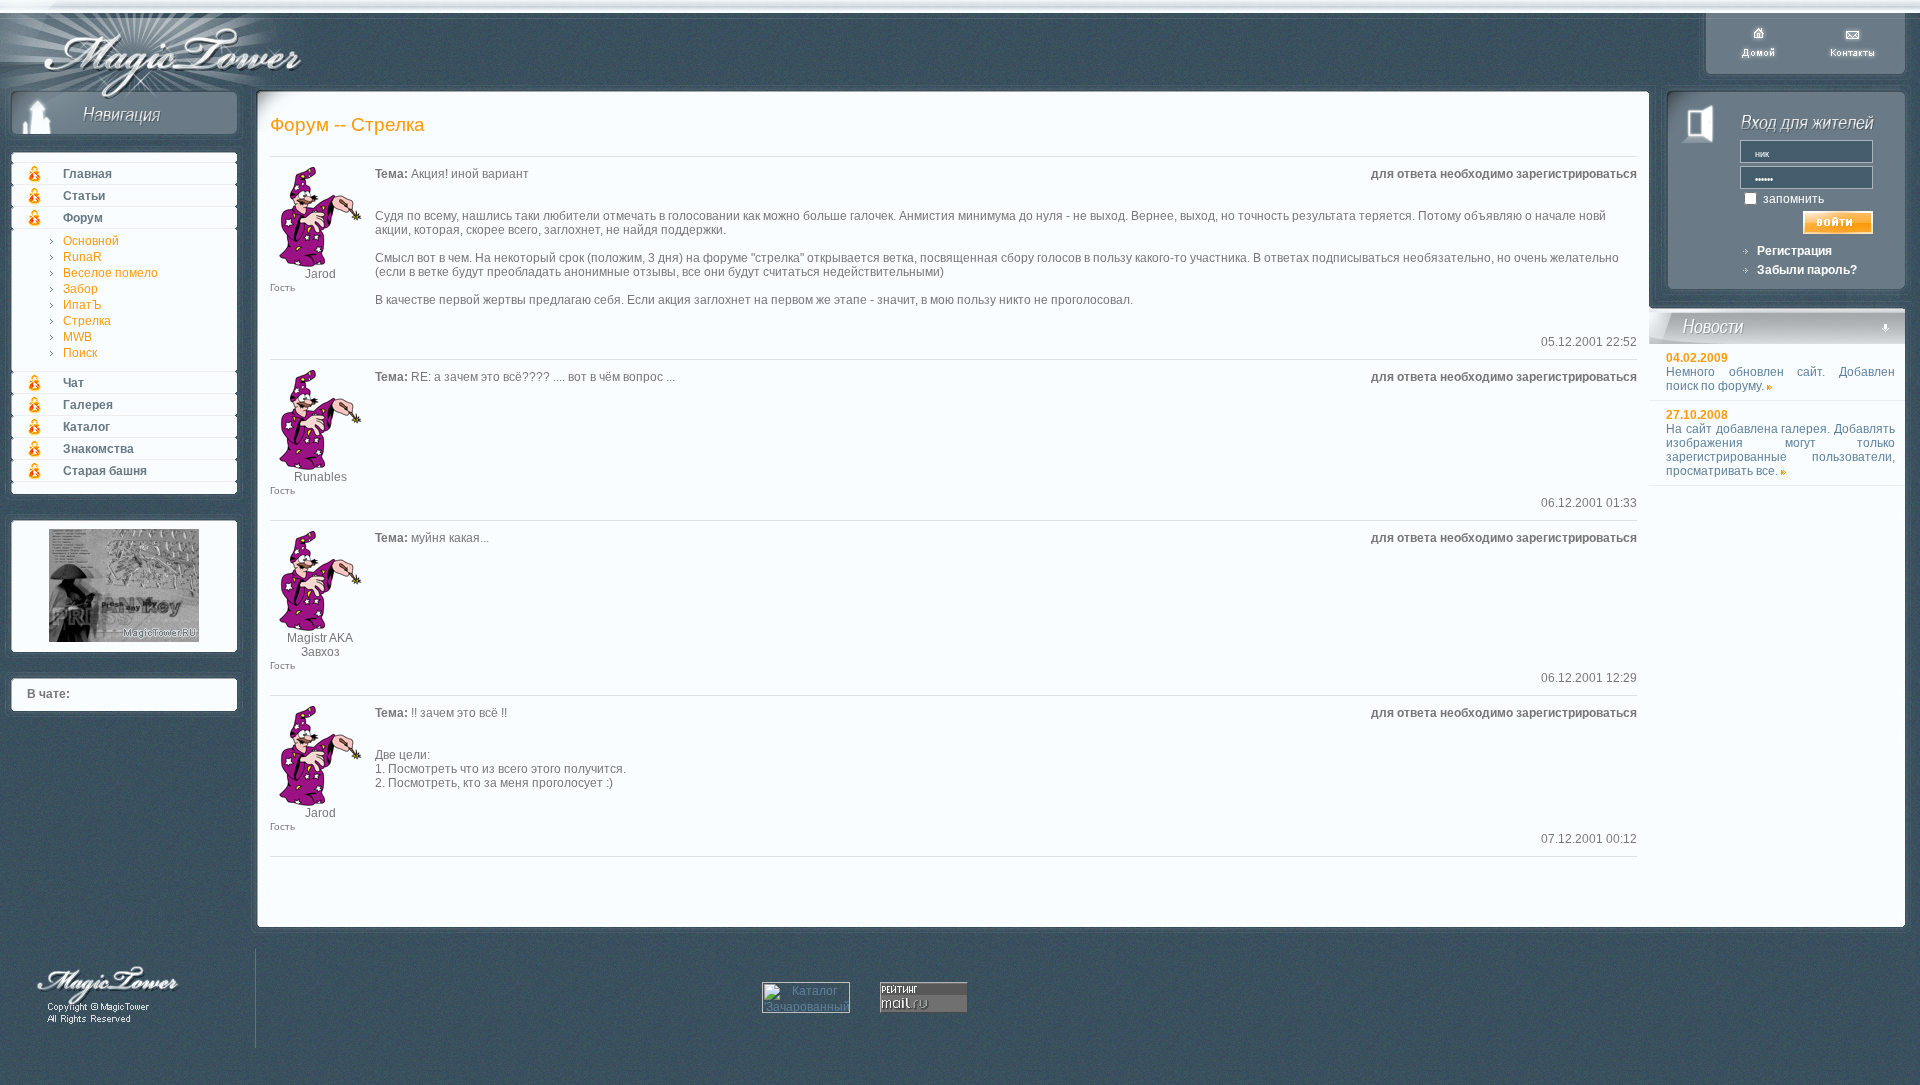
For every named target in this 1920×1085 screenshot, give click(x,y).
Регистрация (1794, 251)
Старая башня (105, 471)
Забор (80, 289)
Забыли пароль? (1807, 270)
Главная (87, 174)
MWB (77, 337)
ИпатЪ (82, 305)
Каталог (86, 427)
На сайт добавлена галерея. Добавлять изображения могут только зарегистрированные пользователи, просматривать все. (1780, 450)
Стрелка (87, 321)
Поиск (80, 353)
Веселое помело (110, 273)
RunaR (82, 257)
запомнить (1792, 199)
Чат (73, 383)
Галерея (88, 405)
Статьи (84, 196)
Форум (83, 218)
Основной (91, 241)
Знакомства (98, 449)
